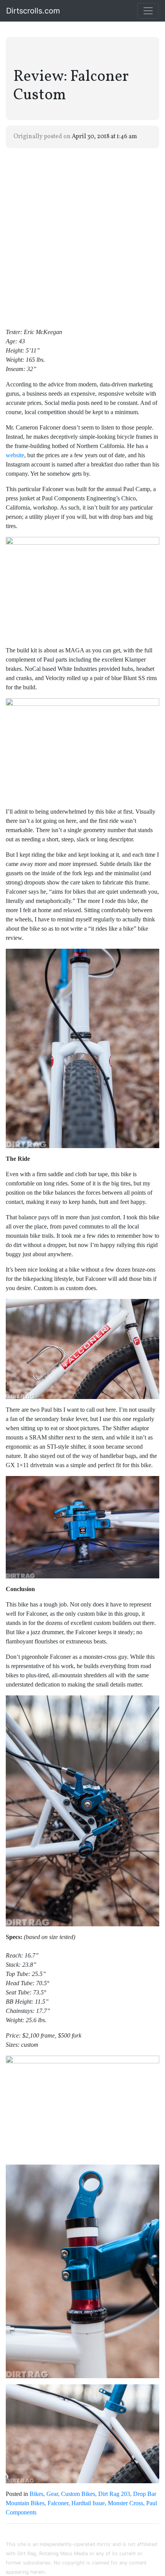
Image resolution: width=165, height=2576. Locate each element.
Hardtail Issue (88, 2503)
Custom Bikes (78, 2494)
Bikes (36, 2494)
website (15, 455)
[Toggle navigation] (148, 11)
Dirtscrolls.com (33, 11)
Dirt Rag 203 (114, 2494)
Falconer (58, 2503)
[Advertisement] (82, 237)
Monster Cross (125, 2503)
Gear (52, 2494)
